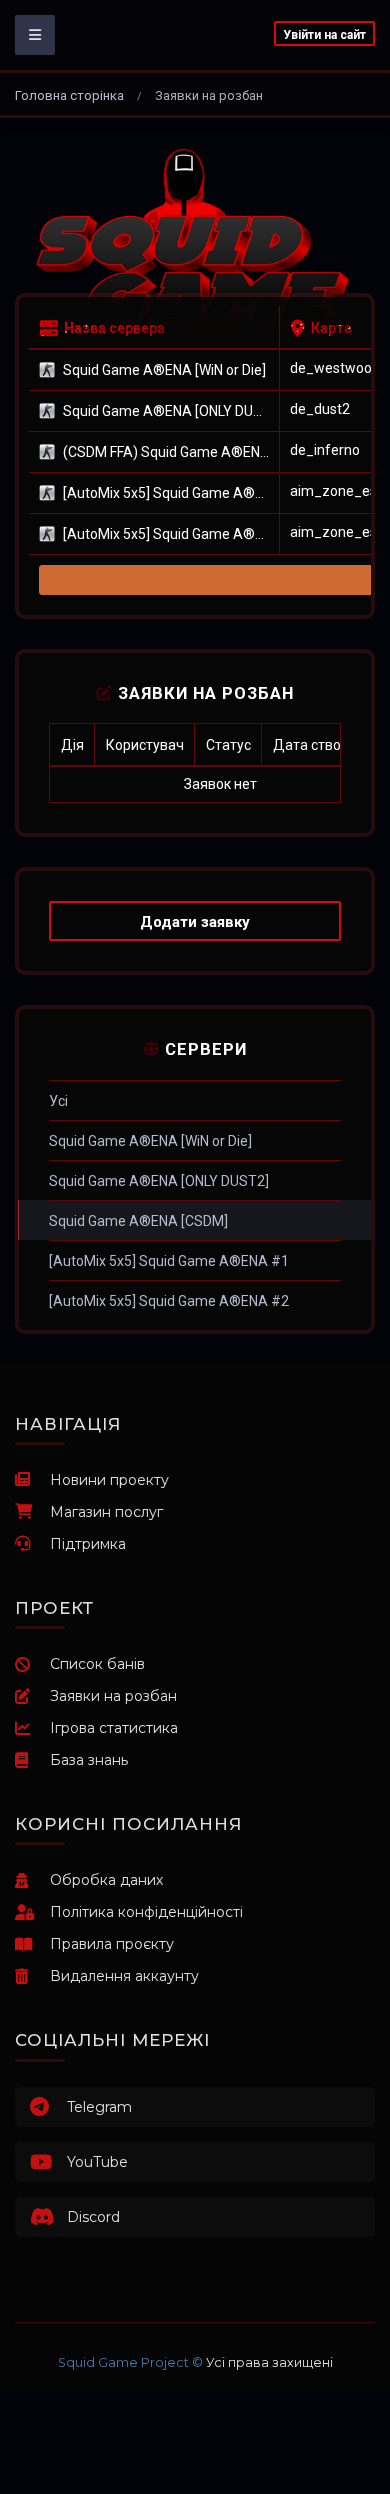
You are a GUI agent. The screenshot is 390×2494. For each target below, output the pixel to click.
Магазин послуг (106, 1512)
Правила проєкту (112, 1944)
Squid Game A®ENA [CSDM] (138, 1221)
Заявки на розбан (113, 1696)
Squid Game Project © (130, 2362)
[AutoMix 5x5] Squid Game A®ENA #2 (169, 1301)
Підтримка (88, 1544)
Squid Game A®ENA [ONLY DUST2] (159, 1181)
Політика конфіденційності (146, 1912)
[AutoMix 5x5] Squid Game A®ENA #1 (169, 1261)
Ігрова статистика (114, 1728)
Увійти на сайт (324, 35)
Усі (58, 1101)
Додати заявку (195, 922)
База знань (89, 1760)
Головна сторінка (69, 95)
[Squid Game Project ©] (195, 241)
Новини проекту (109, 1480)
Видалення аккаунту (124, 1976)
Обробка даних (106, 1880)
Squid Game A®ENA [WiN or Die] (150, 1141)
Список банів (97, 1664)
